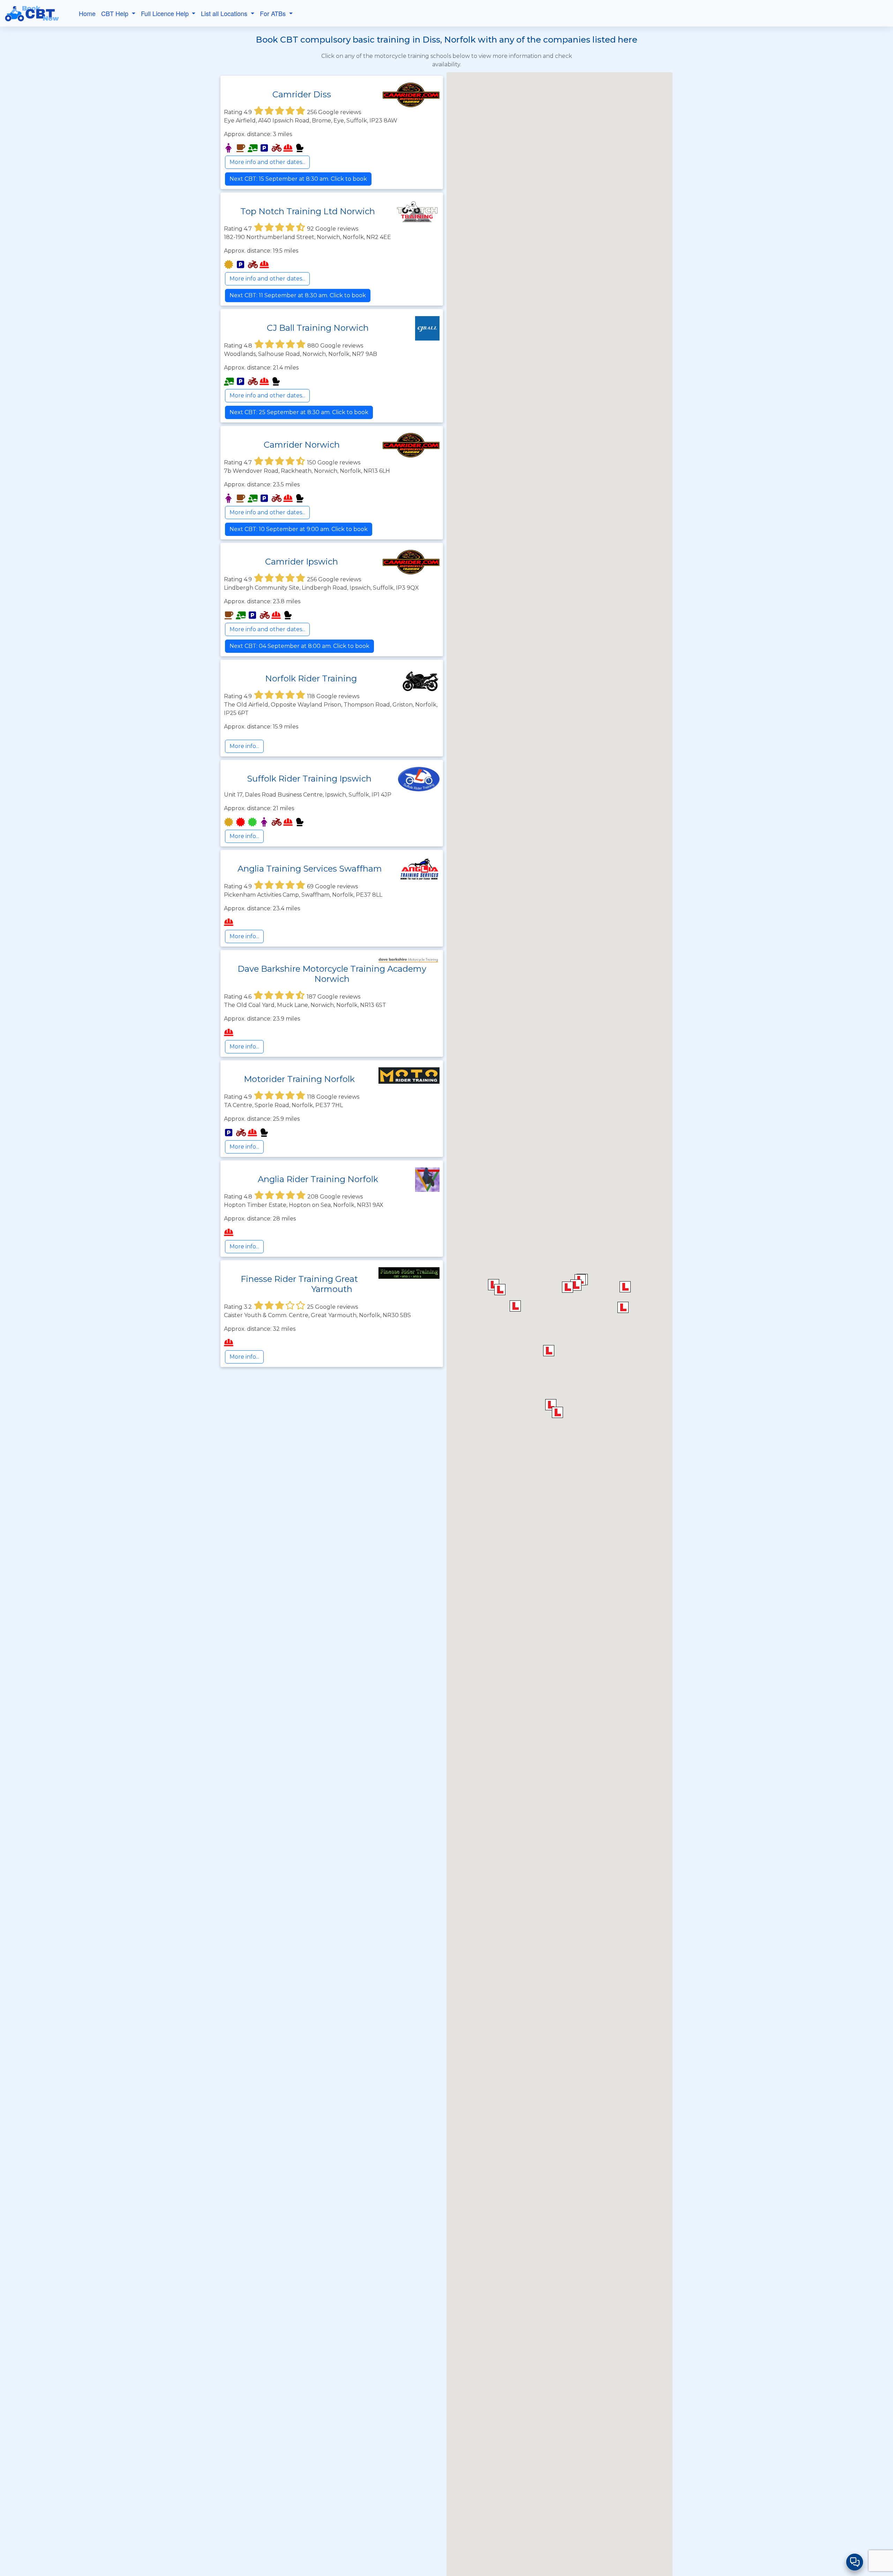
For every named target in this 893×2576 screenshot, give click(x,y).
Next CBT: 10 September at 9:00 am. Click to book (299, 529)
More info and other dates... (267, 162)
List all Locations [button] (225, 13)
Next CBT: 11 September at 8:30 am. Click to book (298, 295)
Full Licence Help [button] (166, 13)
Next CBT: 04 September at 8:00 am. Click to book (299, 646)
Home (87, 13)
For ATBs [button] (274, 13)
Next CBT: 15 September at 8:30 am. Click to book (298, 179)
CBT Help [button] (116, 13)
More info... (244, 746)
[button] (549, 1351)
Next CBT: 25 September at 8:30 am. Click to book (299, 412)
